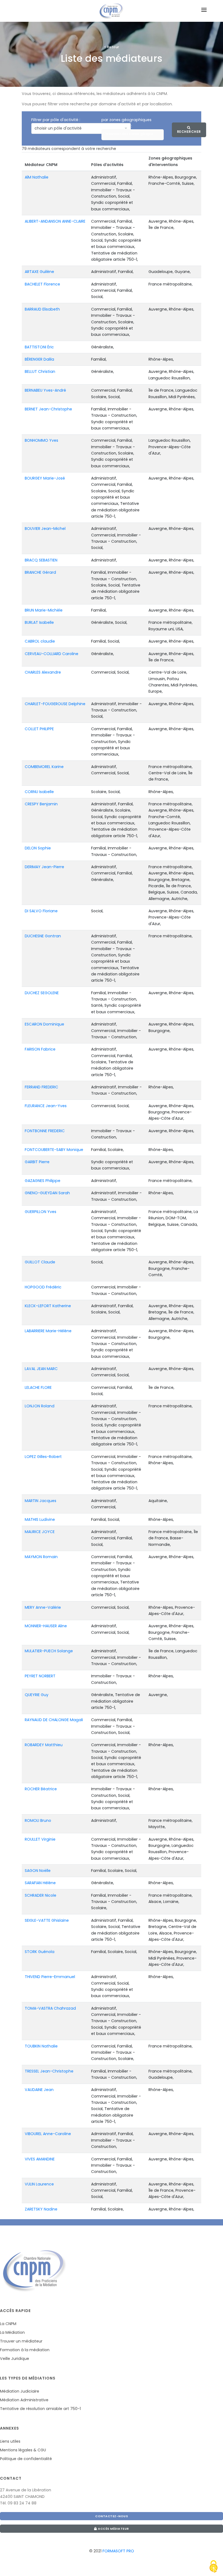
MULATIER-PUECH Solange (49, 1651)
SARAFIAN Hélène (40, 1883)
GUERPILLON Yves (41, 1212)
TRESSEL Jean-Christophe (49, 2071)
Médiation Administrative (24, 2400)
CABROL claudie (40, 641)
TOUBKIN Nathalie (41, 2046)
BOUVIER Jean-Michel (45, 529)
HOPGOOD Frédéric (43, 1287)
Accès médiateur (113, 2529)
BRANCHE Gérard (40, 572)
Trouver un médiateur (21, 2341)
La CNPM (8, 2324)
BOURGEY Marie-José (45, 478)
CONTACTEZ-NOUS (112, 2516)
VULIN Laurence (39, 2184)
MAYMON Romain (41, 1557)
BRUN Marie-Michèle (44, 610)
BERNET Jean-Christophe (48, 409)
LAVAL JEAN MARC (41, 1369)
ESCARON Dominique (44, 1024)
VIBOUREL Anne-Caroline (48, 2134)
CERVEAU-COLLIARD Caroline (52, 654)
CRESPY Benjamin (41, 804)
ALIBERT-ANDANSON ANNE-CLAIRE (55, 221)
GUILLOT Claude (40, 1262)
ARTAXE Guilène (39, 272)
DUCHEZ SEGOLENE (42, 993)
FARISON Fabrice (40, 1049)
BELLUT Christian (40, 371)
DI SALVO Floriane (41, 911)
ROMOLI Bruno (38, 1820)
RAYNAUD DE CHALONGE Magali (54, 1720)
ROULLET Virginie (40, 1839)
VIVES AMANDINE (40, 2159)
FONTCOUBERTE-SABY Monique (54, 1150)
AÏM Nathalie (37, 177)
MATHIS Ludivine (40, 1519)
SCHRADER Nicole (41, 1895)
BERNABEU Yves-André (45, 390)
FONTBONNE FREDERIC (45, 1131)
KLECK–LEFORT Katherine (48, 1306)
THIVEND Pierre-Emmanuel (50, 1977)
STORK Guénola (40, 1952)
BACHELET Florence (42, 284)
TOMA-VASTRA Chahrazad (50, 2008)
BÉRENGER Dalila (39, 359)
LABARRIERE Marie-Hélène (48, 1331)
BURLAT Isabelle (39, 622)
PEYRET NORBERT (40, 1676)
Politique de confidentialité (26, 2459)
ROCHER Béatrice (41, 1789)
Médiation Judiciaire (20, 2391)
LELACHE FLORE (38, 1387)
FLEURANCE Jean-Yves (46, 1106)
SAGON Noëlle (38, 1871)
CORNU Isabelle (39, 792)
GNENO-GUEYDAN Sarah (47, 1193)
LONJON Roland (40, 1406)
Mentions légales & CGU (23, 2450)
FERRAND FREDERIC (41, 1087)
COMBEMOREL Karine (44, 767)
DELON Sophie (38, 848)
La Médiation (12, 2332)
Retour (112, 47)
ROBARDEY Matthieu (44, 1745)
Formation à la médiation (25, 2350)
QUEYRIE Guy (37, 1695)
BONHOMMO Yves (41, 440)
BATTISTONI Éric (39, 347)
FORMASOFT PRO (118, 2551)
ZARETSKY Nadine (41, 2209)
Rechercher (189, 132)
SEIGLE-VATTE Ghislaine (47, 1920)
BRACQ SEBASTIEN (41, 560)
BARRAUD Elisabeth (42, 309)
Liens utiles (10, 2441)
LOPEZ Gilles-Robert (43, 1457)
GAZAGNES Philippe (43, 1181)
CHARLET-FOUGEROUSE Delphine (55, 704)
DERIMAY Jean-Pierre (44, 867)
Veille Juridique (15, 2359)
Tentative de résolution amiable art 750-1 (40, 2409)
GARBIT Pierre (37, 1162)
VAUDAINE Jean (39, 2090)
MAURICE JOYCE (40, 1532)
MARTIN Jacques (41, 1501)
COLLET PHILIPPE (39, 729)
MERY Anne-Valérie (43, 1607)
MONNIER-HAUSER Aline (46, 1626)
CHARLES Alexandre (43, 672)
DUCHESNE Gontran (43, 936)
